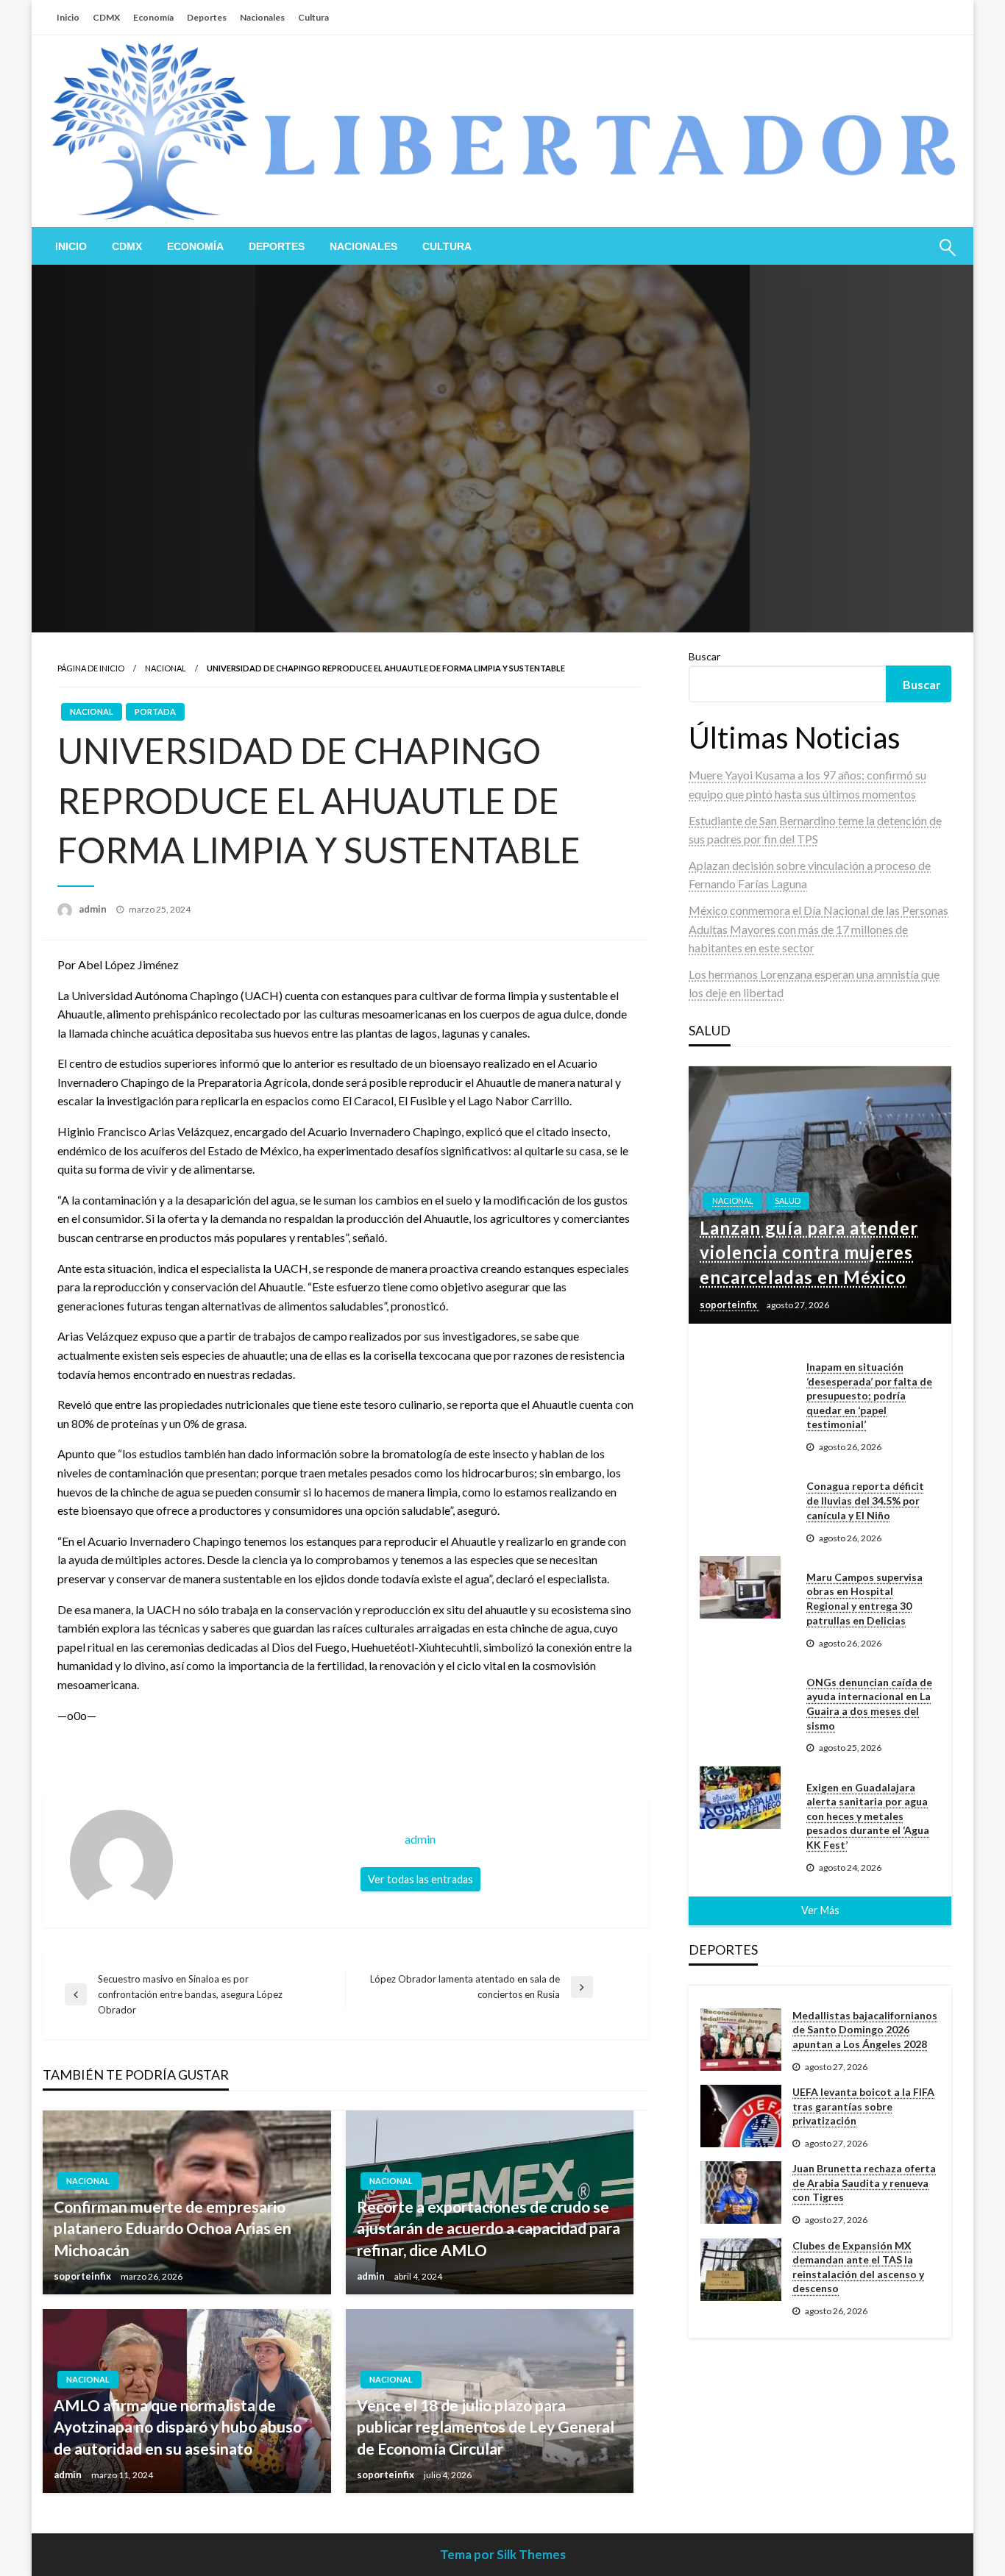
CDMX (106, 17)
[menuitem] (71, 246)
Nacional (166, 668)
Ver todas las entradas (420, 1879)
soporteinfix (84, 2276)
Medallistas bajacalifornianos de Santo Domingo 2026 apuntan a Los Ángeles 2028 (865, 2030)
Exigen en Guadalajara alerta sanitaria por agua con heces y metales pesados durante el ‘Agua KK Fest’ (868, 1816)
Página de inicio (91, 668)
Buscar (704, 656)
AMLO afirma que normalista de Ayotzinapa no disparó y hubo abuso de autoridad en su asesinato (178, 2427)
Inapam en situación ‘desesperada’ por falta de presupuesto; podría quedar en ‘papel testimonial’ (869, 1395)
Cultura (313, 17)
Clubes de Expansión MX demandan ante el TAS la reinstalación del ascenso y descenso (858, 2267)
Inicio (68, 17)
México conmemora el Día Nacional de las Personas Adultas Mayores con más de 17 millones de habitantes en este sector (818, 929)
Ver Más (820, 1910)
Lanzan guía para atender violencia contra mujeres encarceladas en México (809, 1252)
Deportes (207, 17)
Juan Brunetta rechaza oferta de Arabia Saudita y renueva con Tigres (864, 2183)
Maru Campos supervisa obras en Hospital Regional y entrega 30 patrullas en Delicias (864, 1599)
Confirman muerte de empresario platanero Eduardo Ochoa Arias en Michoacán (173, 2228)
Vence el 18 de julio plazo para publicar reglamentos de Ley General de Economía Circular (486, 2427)
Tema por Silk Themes (503, 2554)
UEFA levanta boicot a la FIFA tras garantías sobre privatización (863, 2106)
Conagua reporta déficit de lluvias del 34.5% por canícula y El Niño (865, 1500)
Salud (788, 1200)
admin (94, 909)
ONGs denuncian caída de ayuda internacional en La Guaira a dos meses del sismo (869, 1704)
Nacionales (262, 17)
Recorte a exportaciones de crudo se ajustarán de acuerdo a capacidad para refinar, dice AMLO (489, 2228)
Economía (153, 17)
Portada (155, 711)
